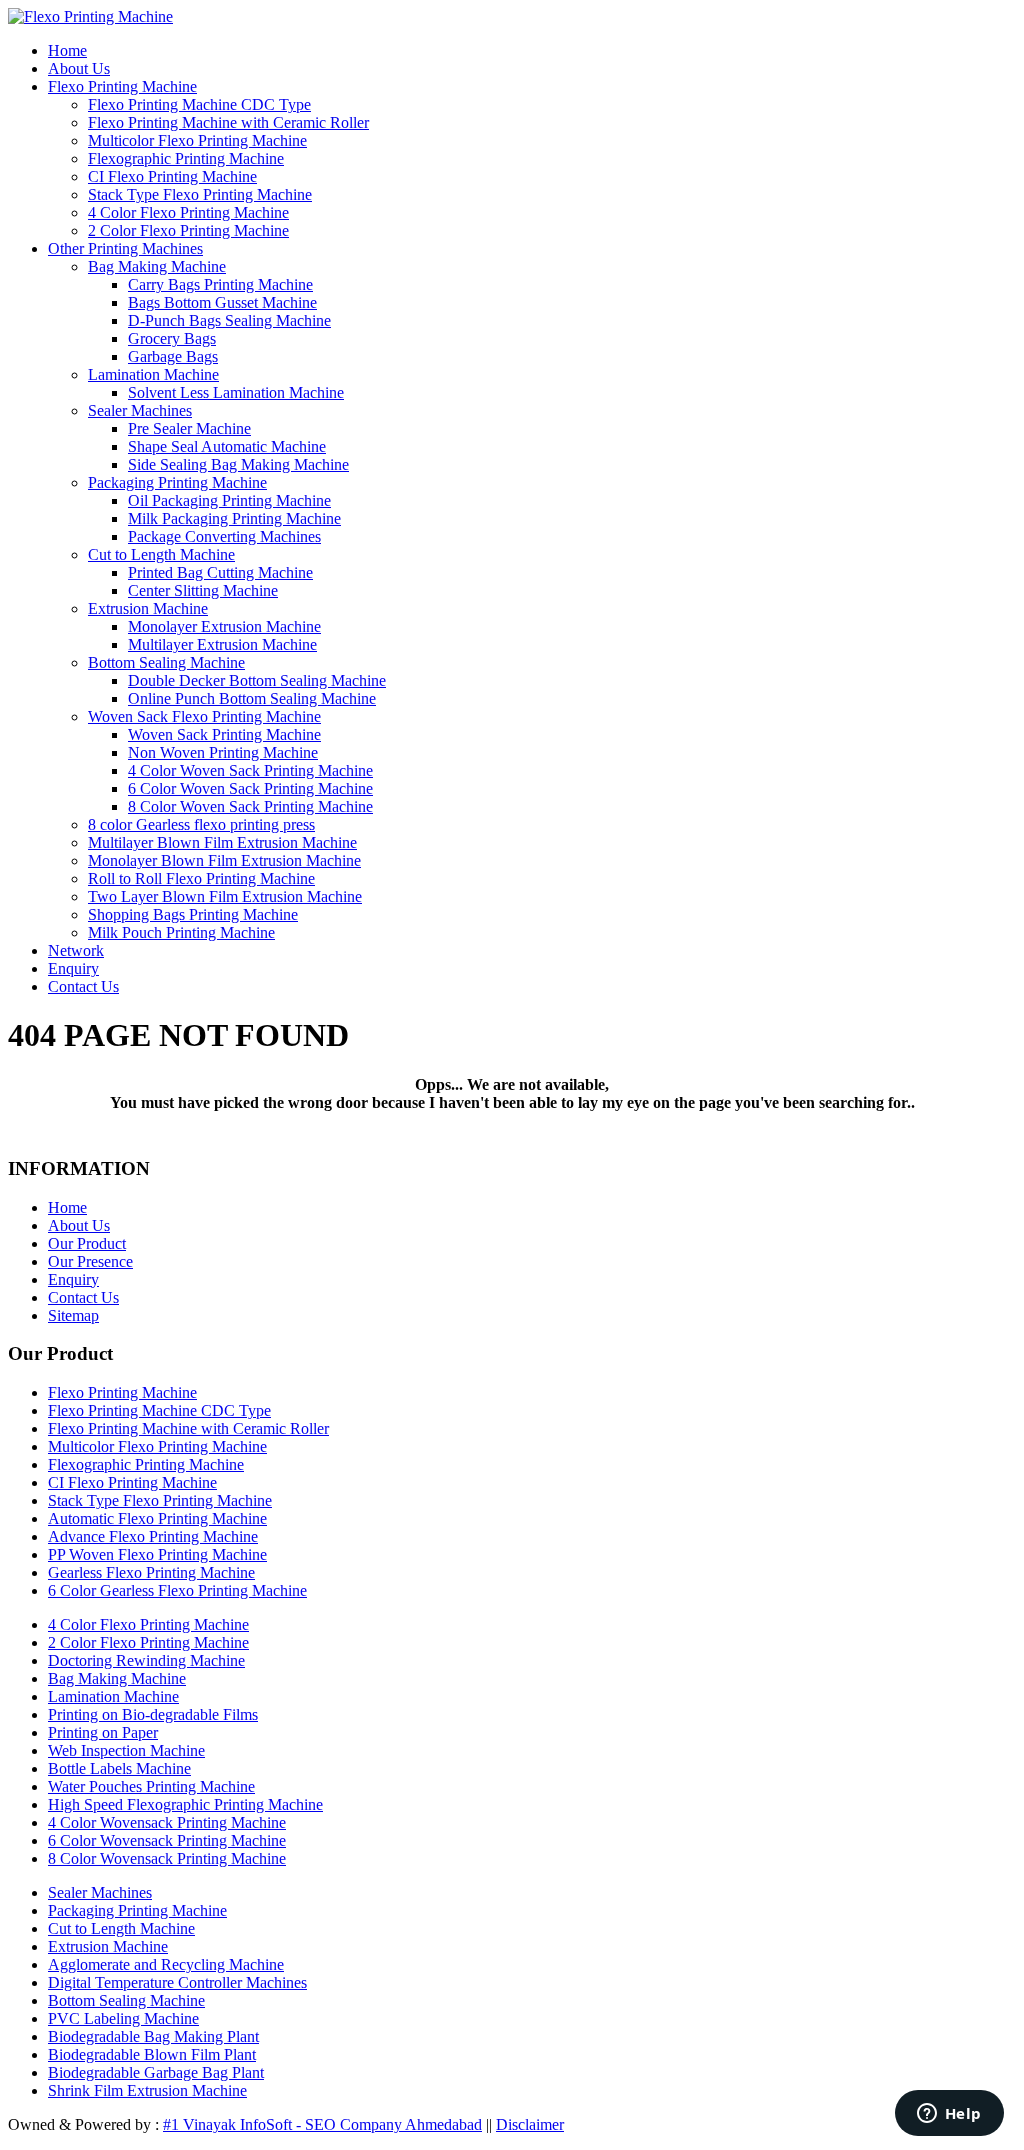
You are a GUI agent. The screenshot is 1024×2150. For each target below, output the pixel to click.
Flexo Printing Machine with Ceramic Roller (228, 122)
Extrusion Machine (148, 608)
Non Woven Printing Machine (223, 752)
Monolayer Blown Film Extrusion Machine (224, 860)
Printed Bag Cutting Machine (220, 572)
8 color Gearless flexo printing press (201, 824)
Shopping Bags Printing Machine (193, 914)
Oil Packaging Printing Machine (229, 500)
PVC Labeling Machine (123, 2018)
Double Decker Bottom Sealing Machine (257, 680)
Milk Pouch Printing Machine (181, 932)
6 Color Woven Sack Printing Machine (250, 788)
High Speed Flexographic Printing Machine (185, 1804)
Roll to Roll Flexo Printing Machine (201, 878)
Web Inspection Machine (126, 1750)
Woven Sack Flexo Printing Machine (204, 716)
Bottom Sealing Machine (166, 662)
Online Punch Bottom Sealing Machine (252, 698)
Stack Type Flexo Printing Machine (200, 194)
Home (67, 50)
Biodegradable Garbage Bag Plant (156, 2072)
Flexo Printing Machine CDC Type (199, 104)
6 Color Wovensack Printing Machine (167, 1840)
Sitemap (73, 1315)
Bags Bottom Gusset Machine (222, 302)
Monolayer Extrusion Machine (224, 626)
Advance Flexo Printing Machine (153, 1536)
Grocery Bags (172, 338)
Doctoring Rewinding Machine (146, 1660)
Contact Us (83, 986)
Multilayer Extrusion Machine (222, 644)
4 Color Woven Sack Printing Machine (250, 770)
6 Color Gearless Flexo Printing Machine (177, 1590)
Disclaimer (530, 2124)
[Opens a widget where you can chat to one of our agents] (949, 2115)
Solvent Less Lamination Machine (236, 392)
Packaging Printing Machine (177, 482)
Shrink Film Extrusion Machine (147, 2090)
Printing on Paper (103, 1732)
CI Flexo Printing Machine (172, 176)
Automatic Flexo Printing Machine (157, 1518)
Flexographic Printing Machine (186, 158)
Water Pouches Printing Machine (151, 1786)
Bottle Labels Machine (119, 1768)
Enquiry (73, 968)
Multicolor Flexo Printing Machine (197, 140)
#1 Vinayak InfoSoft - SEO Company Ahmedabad (322, 2124)
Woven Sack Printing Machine (224, 734)
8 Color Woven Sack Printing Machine (250, 806)
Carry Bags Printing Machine (220, 284)
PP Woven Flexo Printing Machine (157, 1554)
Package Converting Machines (224, 536)
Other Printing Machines (125, 248)
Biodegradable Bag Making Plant (153, 2036)
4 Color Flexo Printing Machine (188, 212)
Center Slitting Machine (203, 590)
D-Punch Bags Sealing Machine (229, 320)
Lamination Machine (153, 374)
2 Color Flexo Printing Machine (188, 230)
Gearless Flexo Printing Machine (151, 1572)
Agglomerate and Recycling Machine (166, 1964)
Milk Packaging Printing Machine (234, 518)
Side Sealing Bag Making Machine (238, 464)
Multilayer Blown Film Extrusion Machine (222, 842)
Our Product (87, 1243)
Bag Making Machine (157, 266)
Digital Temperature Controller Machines (177, 1982)
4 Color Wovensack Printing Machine (167, 1822)
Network (76, 950)
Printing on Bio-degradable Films (153, 1714)
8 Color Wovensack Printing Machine (167, 1858)
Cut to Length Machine (161, 554)
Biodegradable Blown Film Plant (152, 2054)
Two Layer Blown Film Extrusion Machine (225, 896)
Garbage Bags (173, 356)
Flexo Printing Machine (122, 86)
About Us (79, 68)
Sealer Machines (140, 410)
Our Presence (90, 1261)
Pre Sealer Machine (189, 428)
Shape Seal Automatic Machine (227, 446)
